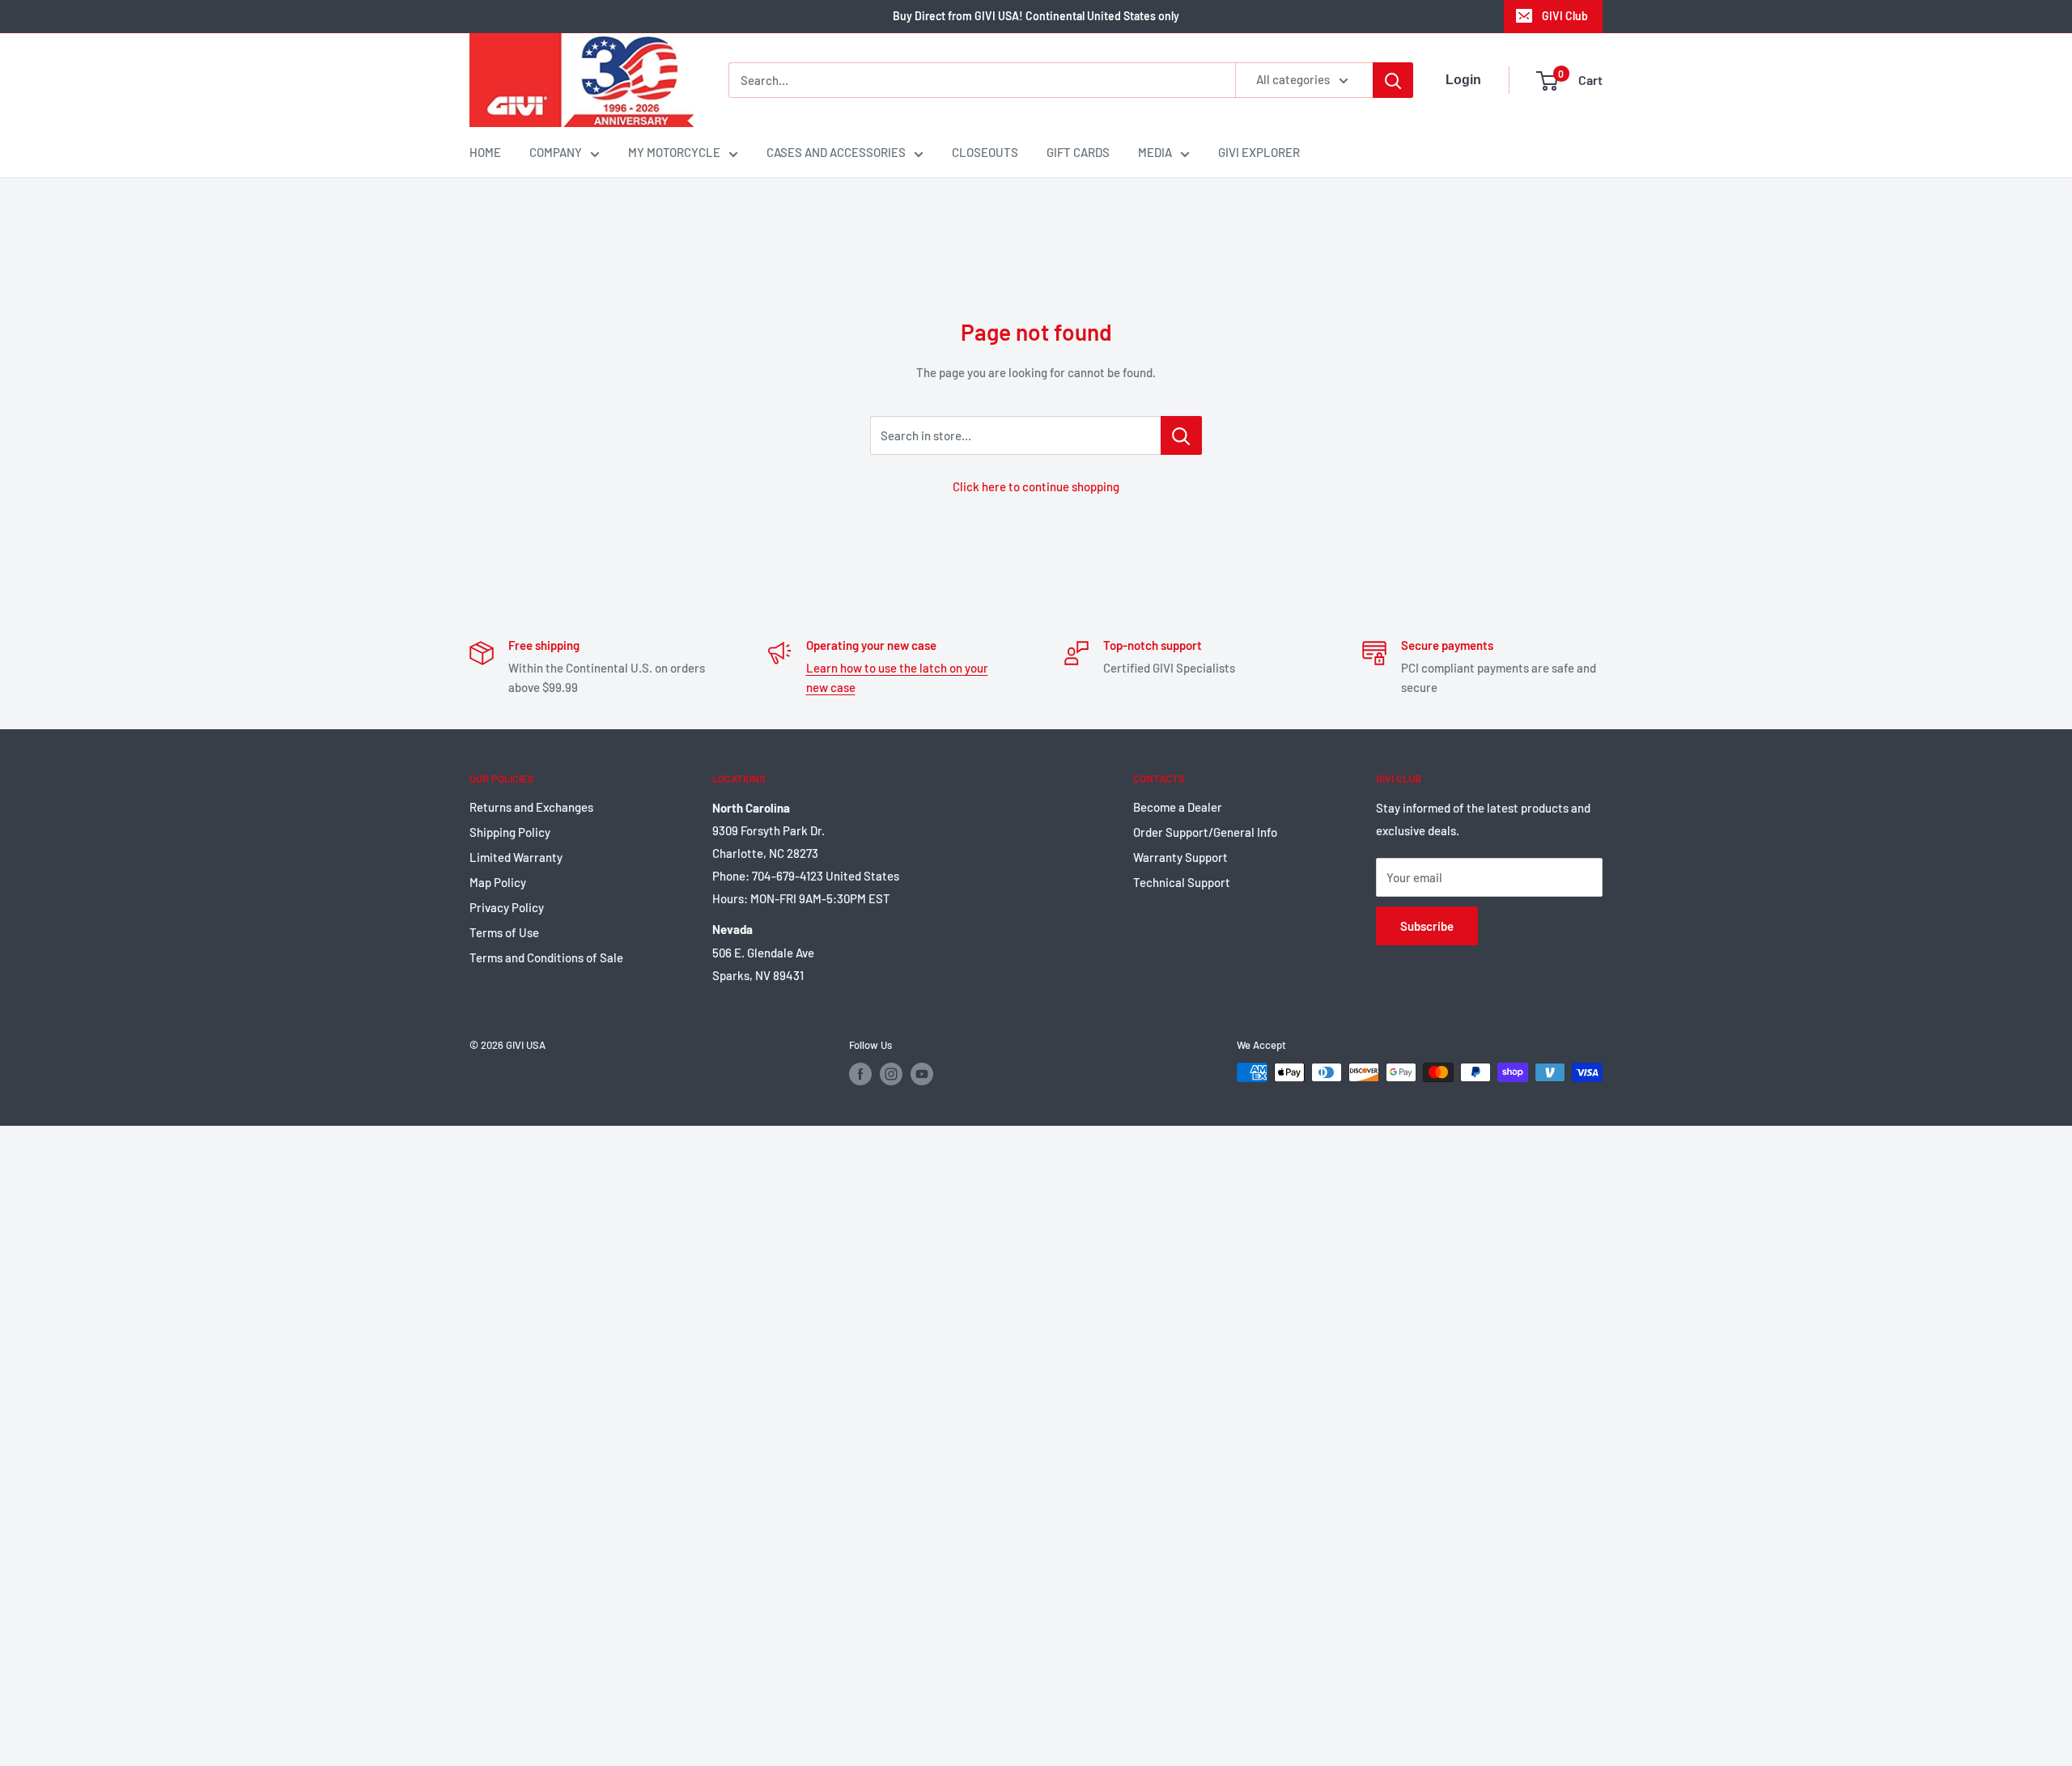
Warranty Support (1180, 857)
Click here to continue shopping (1036, 486)
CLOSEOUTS (985, 152)
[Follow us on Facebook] (860, 1074)
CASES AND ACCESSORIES (836, 152)
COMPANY (556, 152)
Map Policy (498, 882)
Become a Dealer (1178, 807)
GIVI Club (1565, 16)
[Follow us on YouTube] (922, 1074)
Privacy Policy (507, 907)
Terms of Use (504, 932)
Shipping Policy (510, 832)
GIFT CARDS (1078, 152)
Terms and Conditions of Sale (546, 957)
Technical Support (1182, 882)
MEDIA (1155, 152)
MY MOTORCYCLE (674, 152)
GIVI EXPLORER (1259, 152)
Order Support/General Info (1205, 832)
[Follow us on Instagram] (891, 1074)
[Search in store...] (1181, 435)
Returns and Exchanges (531, 807)
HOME (485, 152)
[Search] (1393, 80)
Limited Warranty (516, 857)
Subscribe (1427, 926)
